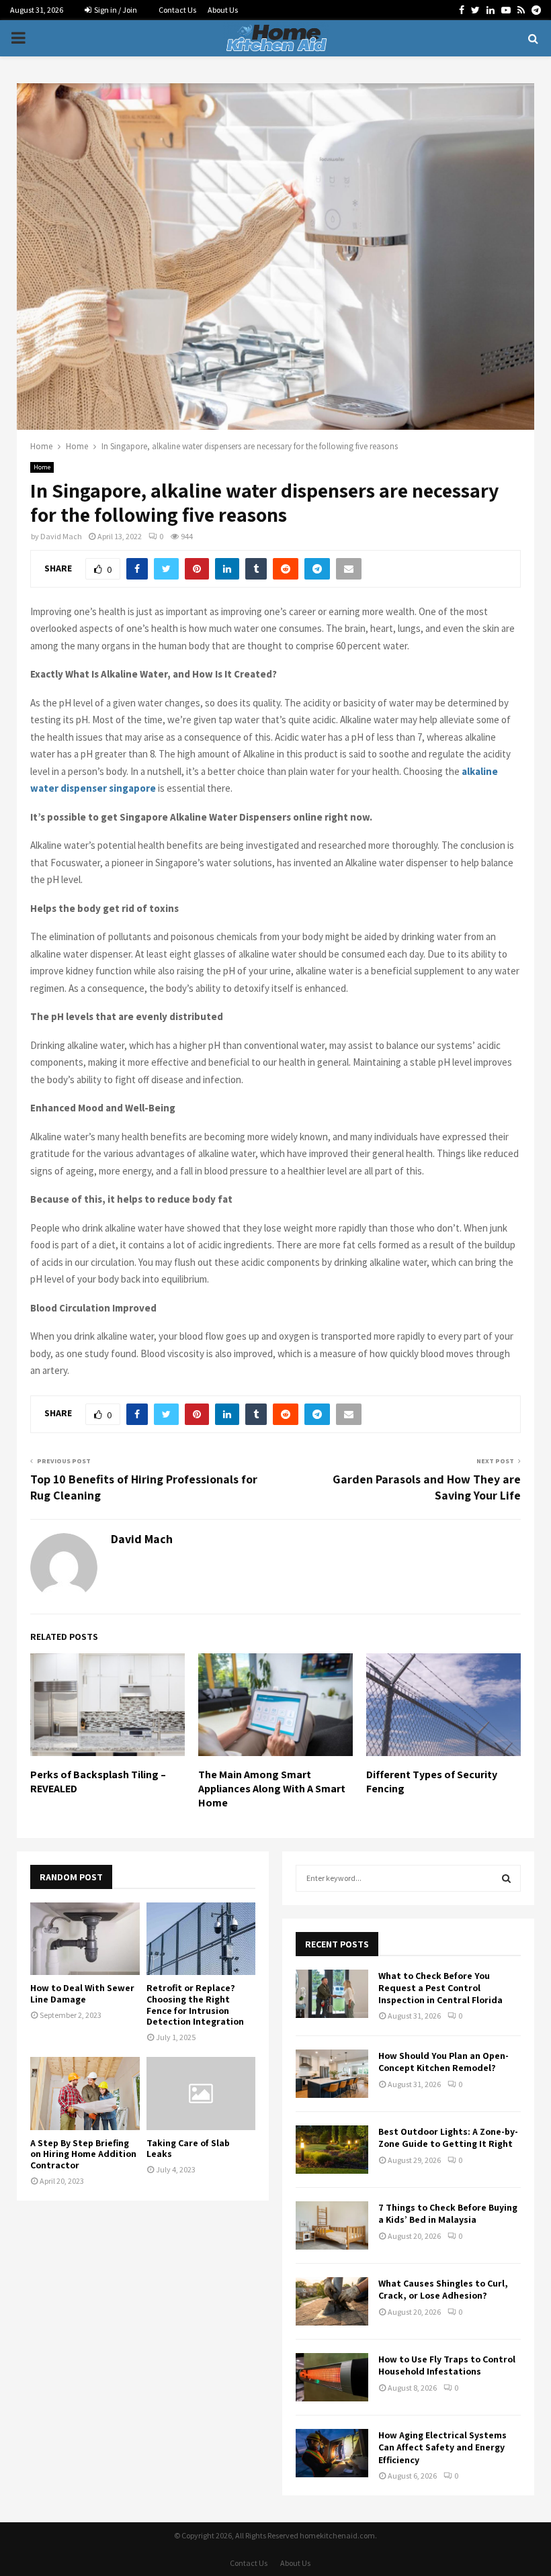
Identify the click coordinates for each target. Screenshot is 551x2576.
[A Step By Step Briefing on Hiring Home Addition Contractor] (85, 2093)
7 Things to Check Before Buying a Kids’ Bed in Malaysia (448, 2213)
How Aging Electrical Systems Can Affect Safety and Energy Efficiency (442, 2447)
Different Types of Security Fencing (432, 1782)
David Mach (61, 536)
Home (42, 467)
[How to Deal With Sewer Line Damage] (85, 1939)
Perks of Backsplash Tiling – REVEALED (98, 1782)
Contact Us (177, 10)
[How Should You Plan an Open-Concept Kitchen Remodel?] (332, 2074)
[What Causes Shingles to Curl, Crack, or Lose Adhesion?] (332, 2301)
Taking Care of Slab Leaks (188, 2149)
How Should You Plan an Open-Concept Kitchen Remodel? (443, 2062)
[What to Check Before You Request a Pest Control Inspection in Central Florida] (332, 1994)
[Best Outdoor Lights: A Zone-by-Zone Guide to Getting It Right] (332, 2150)
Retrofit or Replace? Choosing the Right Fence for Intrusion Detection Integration (195, 2005)
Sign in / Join (115, 10)
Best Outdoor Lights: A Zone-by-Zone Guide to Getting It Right (448, 2137)
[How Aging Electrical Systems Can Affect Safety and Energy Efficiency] (332, 2453)
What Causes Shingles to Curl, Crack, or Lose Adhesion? (443, 2289)
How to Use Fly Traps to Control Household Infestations (447, 2365)
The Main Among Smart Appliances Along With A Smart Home (272, 1789)
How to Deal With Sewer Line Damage (82, 1993)
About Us (223, 10)
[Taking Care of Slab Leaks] (201, 2093)
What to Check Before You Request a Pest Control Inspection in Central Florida (440, 1988)
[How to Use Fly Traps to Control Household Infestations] (332, 2377)
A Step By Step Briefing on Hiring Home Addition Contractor (83, 2154)
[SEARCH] (506, 1878)
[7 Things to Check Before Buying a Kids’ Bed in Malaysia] (332, 2225)
